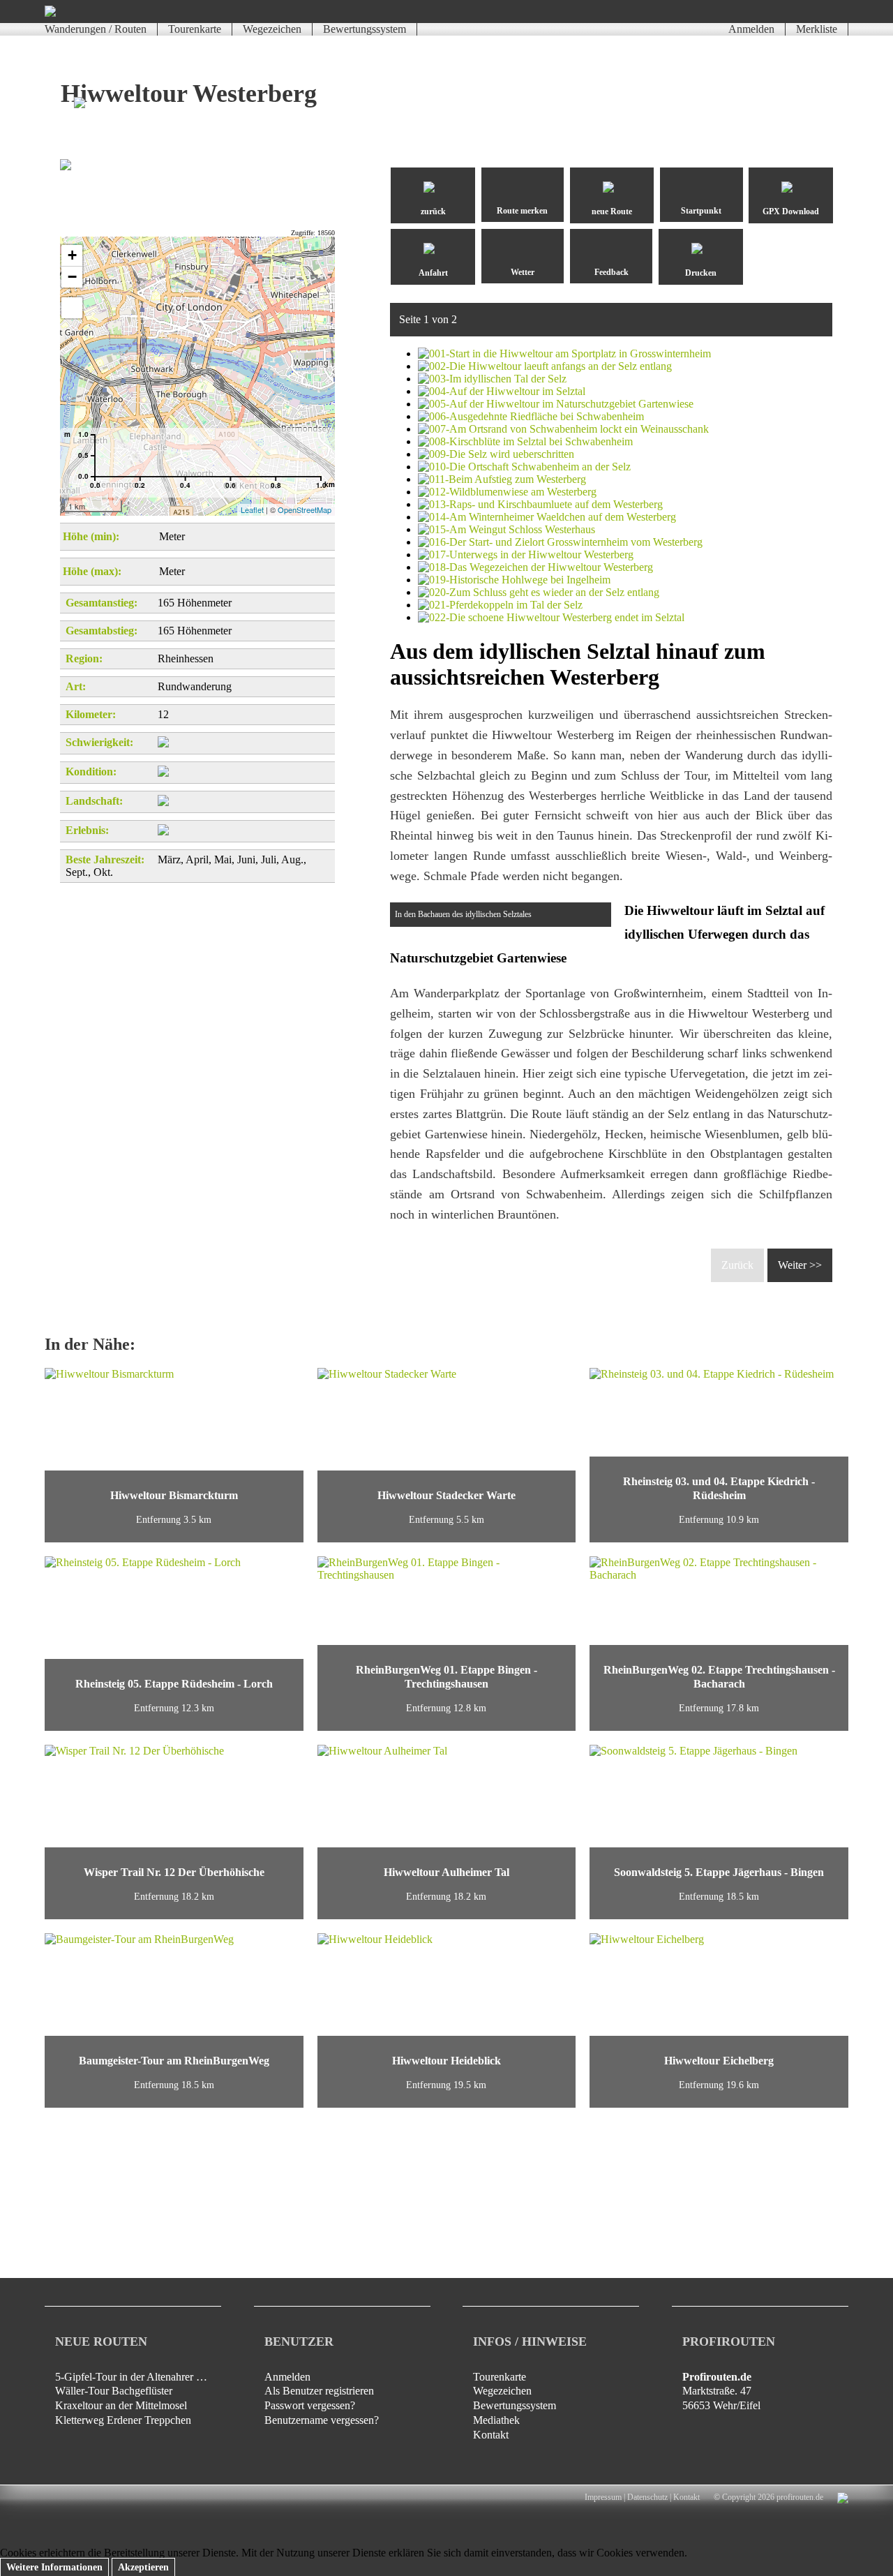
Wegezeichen (272, 29)
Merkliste (817, 29)
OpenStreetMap (305, 509)
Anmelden (751, 29)
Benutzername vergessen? (322, 2420)
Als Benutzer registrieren (319, 2391)
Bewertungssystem (365, 29)
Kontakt (491, 2435)
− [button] (72, 277)
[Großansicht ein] (72, 308)
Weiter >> (800, 1265)
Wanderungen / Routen (96, 29)
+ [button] (72, 255)
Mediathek (496, 2420)
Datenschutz (647, 2497)
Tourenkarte (195, 29)
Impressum (603, 2497)
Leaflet (252, 509)
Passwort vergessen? (310, 2405)
